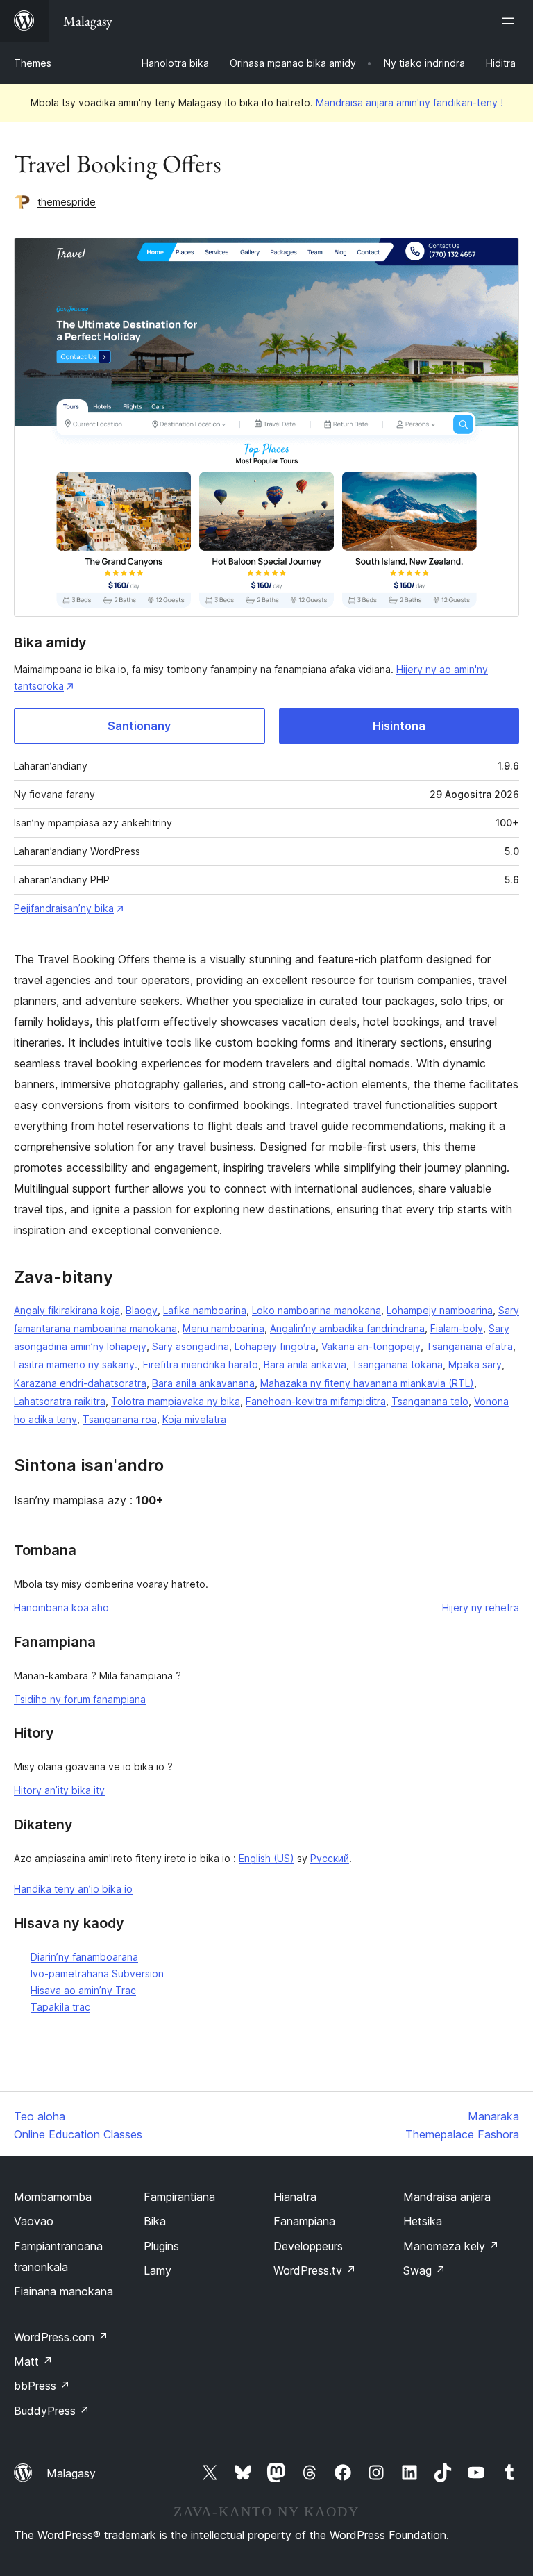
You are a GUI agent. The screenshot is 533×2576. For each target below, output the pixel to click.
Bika (155, 2221)
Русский (330, 1858)
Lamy (158, 2270)
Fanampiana (304, 2221)
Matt (33, 2361)
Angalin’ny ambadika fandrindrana (347, 1328)
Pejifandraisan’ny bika (64, 908)
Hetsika (423, 2221)
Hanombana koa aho (61, 1607)
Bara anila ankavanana (203, 1383)
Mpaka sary (475, 1364)
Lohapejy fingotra (275, 1346)
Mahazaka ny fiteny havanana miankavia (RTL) (367, 1383)
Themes (33, 63)
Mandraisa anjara (447, 2197)
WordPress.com (61, 2337)
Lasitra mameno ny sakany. (76, 1364)
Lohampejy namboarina (440, 1310)
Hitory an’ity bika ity (59, 1790)
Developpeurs (308, 2246)
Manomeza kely (451, 2246)
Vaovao (34, 2221)
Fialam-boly (457, 1328)
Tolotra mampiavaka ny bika (176, 1401)
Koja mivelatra (194, 1419)
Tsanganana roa (120, 1419)
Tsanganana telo (430, 1401)
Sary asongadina (191, 1346)
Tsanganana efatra (469, 1346)
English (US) (266, 1858)
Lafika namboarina (205, 1310)
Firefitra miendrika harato (201, 1364)
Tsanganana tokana (397, 1364)
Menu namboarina (223, 1328)
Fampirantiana (179, 2197)
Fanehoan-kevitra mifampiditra (316, 1401)
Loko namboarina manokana (316, 1310)
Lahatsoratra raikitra (60, 1401)
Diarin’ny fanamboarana (84, 1957)
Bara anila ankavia (305, 1364)
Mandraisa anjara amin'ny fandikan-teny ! (409, 102)
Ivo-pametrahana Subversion (97, 1973)
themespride (67, 202)
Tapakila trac (60, 2007)
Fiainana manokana (64, 2291)
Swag (424, 2270)
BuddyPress (52, 2411)
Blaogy (142, 1310)
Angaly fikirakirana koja (67, 1310)
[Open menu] (511, 21)
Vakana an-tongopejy (371, 1346)
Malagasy (71, 2473)
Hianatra (295, 2197)
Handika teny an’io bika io (73, 1889)
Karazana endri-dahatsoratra (80, 1383)
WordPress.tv (315, 2270)
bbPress (42, 2386)
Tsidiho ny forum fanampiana (80, 1699)
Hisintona (399, 726)
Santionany (139, 726)
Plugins (161, 2246)
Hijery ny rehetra (481, 1607)
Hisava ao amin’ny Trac (83, 1990)
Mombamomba (53, 2197)
